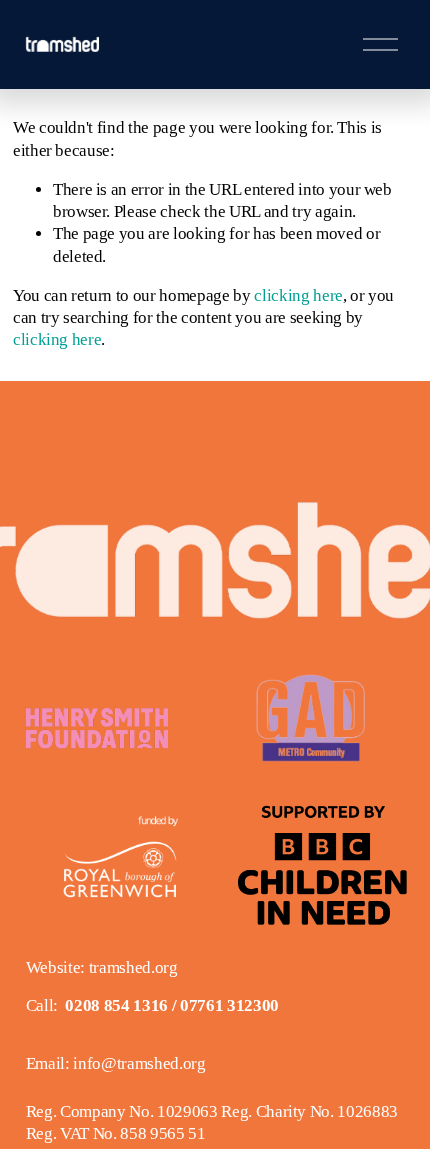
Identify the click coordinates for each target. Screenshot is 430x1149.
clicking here (298, 295)
